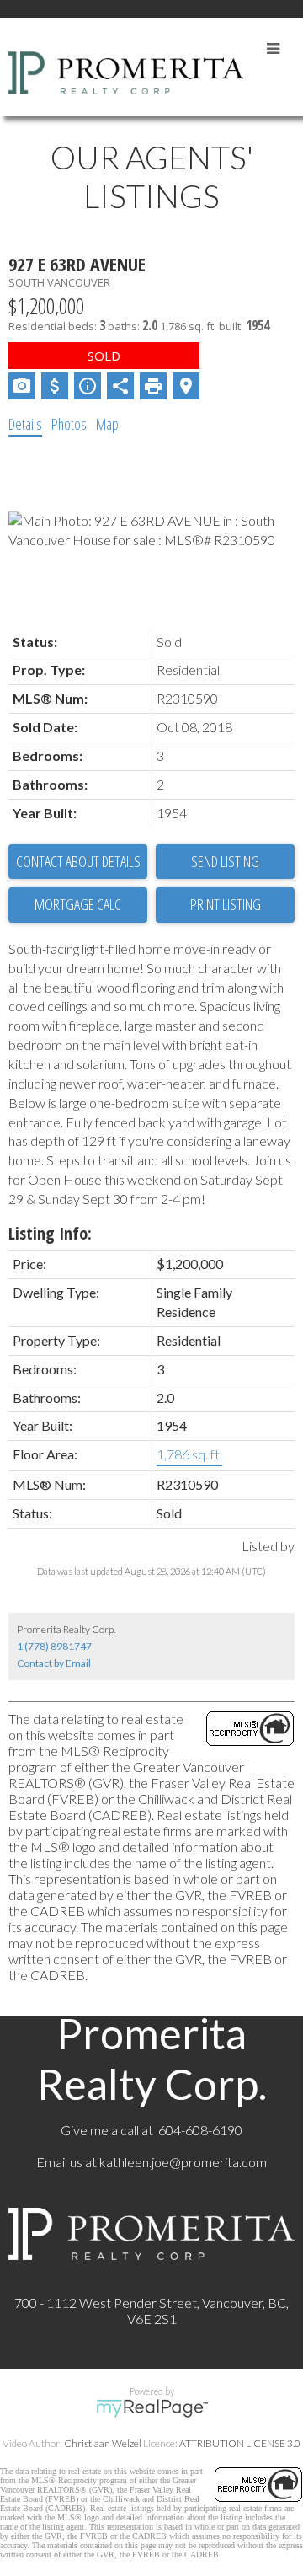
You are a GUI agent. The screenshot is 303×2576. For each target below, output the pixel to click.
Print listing (226, 904)
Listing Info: (50, 1233)
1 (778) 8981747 (54, 1646)
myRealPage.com (152, 2408)
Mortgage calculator (78, 905)
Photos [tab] (69, 424)
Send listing (225, 861)
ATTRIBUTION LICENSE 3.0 (240, 2443)
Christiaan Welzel (103, 2443)
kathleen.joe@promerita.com (183, 2162)
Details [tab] (25, 424)
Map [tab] (107, 424)
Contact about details (78, 861)
